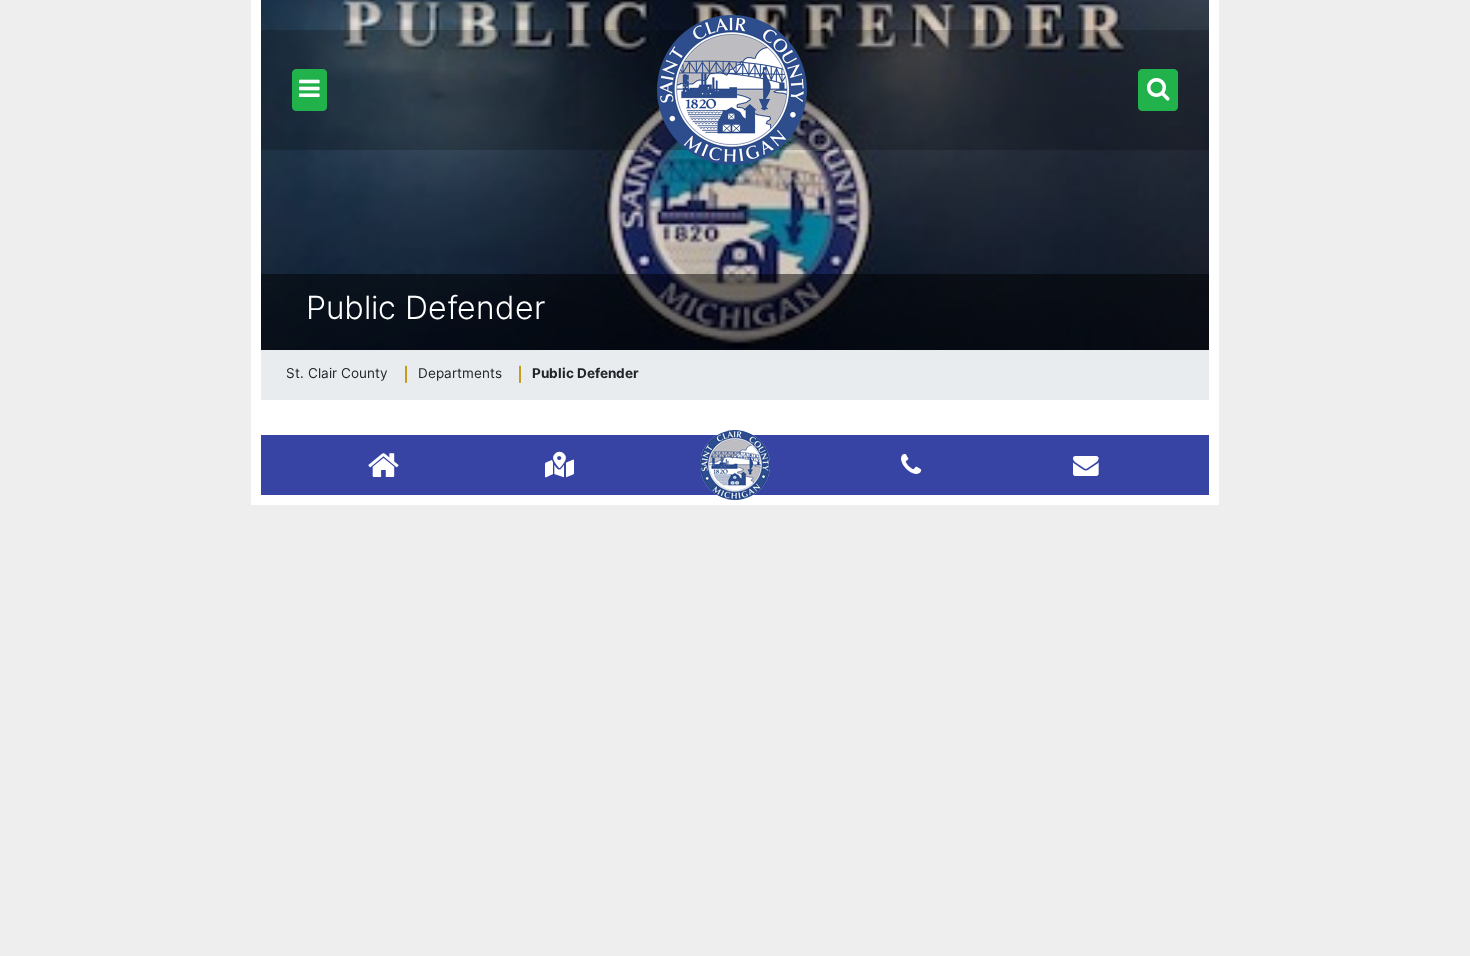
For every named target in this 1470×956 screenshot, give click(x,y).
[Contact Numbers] (911, 464)
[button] (309, 90)
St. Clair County (337, 373)
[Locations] (559, 464)
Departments (460, 373)
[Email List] (1086, 464)
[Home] (383, 467)
